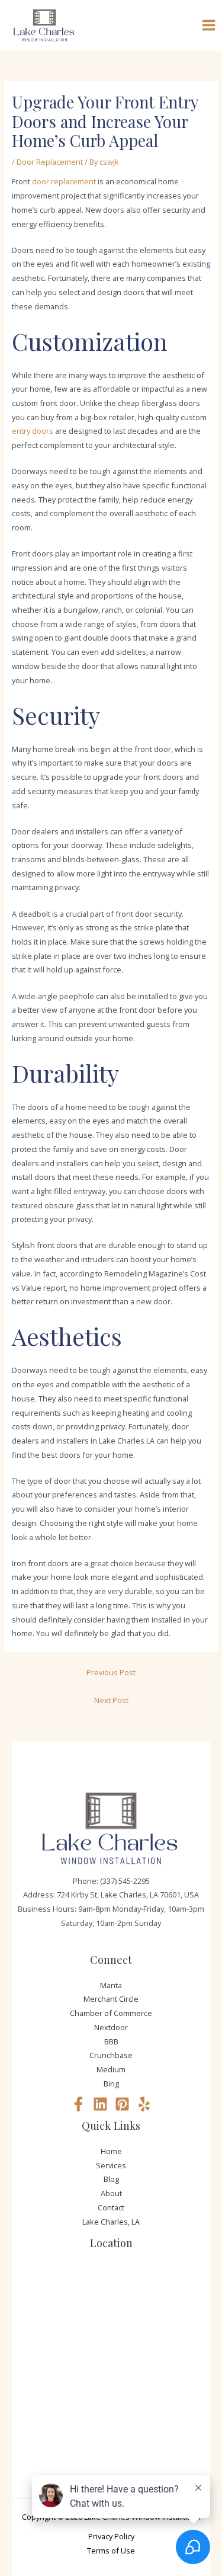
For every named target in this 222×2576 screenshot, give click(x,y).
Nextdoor (111, 2027)
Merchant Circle (111, 1999)
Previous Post (111, 1672)
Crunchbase (111, 2055)
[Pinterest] (122, 2104)
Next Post (111, 1700)
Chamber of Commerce (111, 2013)
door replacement (64, 181)
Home (111, 2151)
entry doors (33, 431)
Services (111, 2165)
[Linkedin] (100, 2104)
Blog (111, 2179)
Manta (111, 1985)
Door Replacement (50, 162)
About (111, 2193)
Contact (111, 2207)
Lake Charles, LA (111, 2222)
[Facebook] (78, 2104)
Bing (111, 2084)
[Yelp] (144, 2104)
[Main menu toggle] (209, 25)
